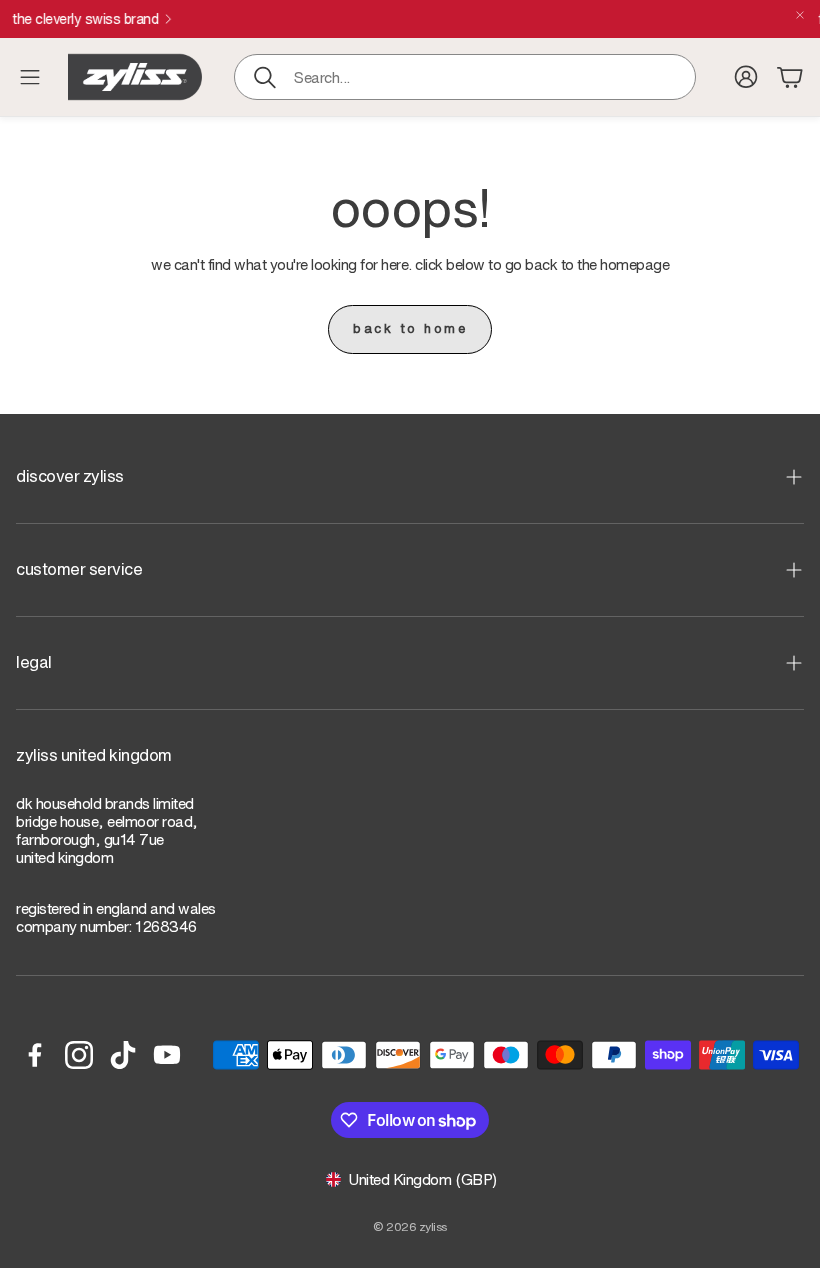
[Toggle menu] (30, 77)
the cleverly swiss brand (395, 19)
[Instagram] (79, 1055)
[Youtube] (167, 1055)
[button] (465, 77)
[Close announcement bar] (800, 15)
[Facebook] (35, 1055)
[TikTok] (123, 1055)
